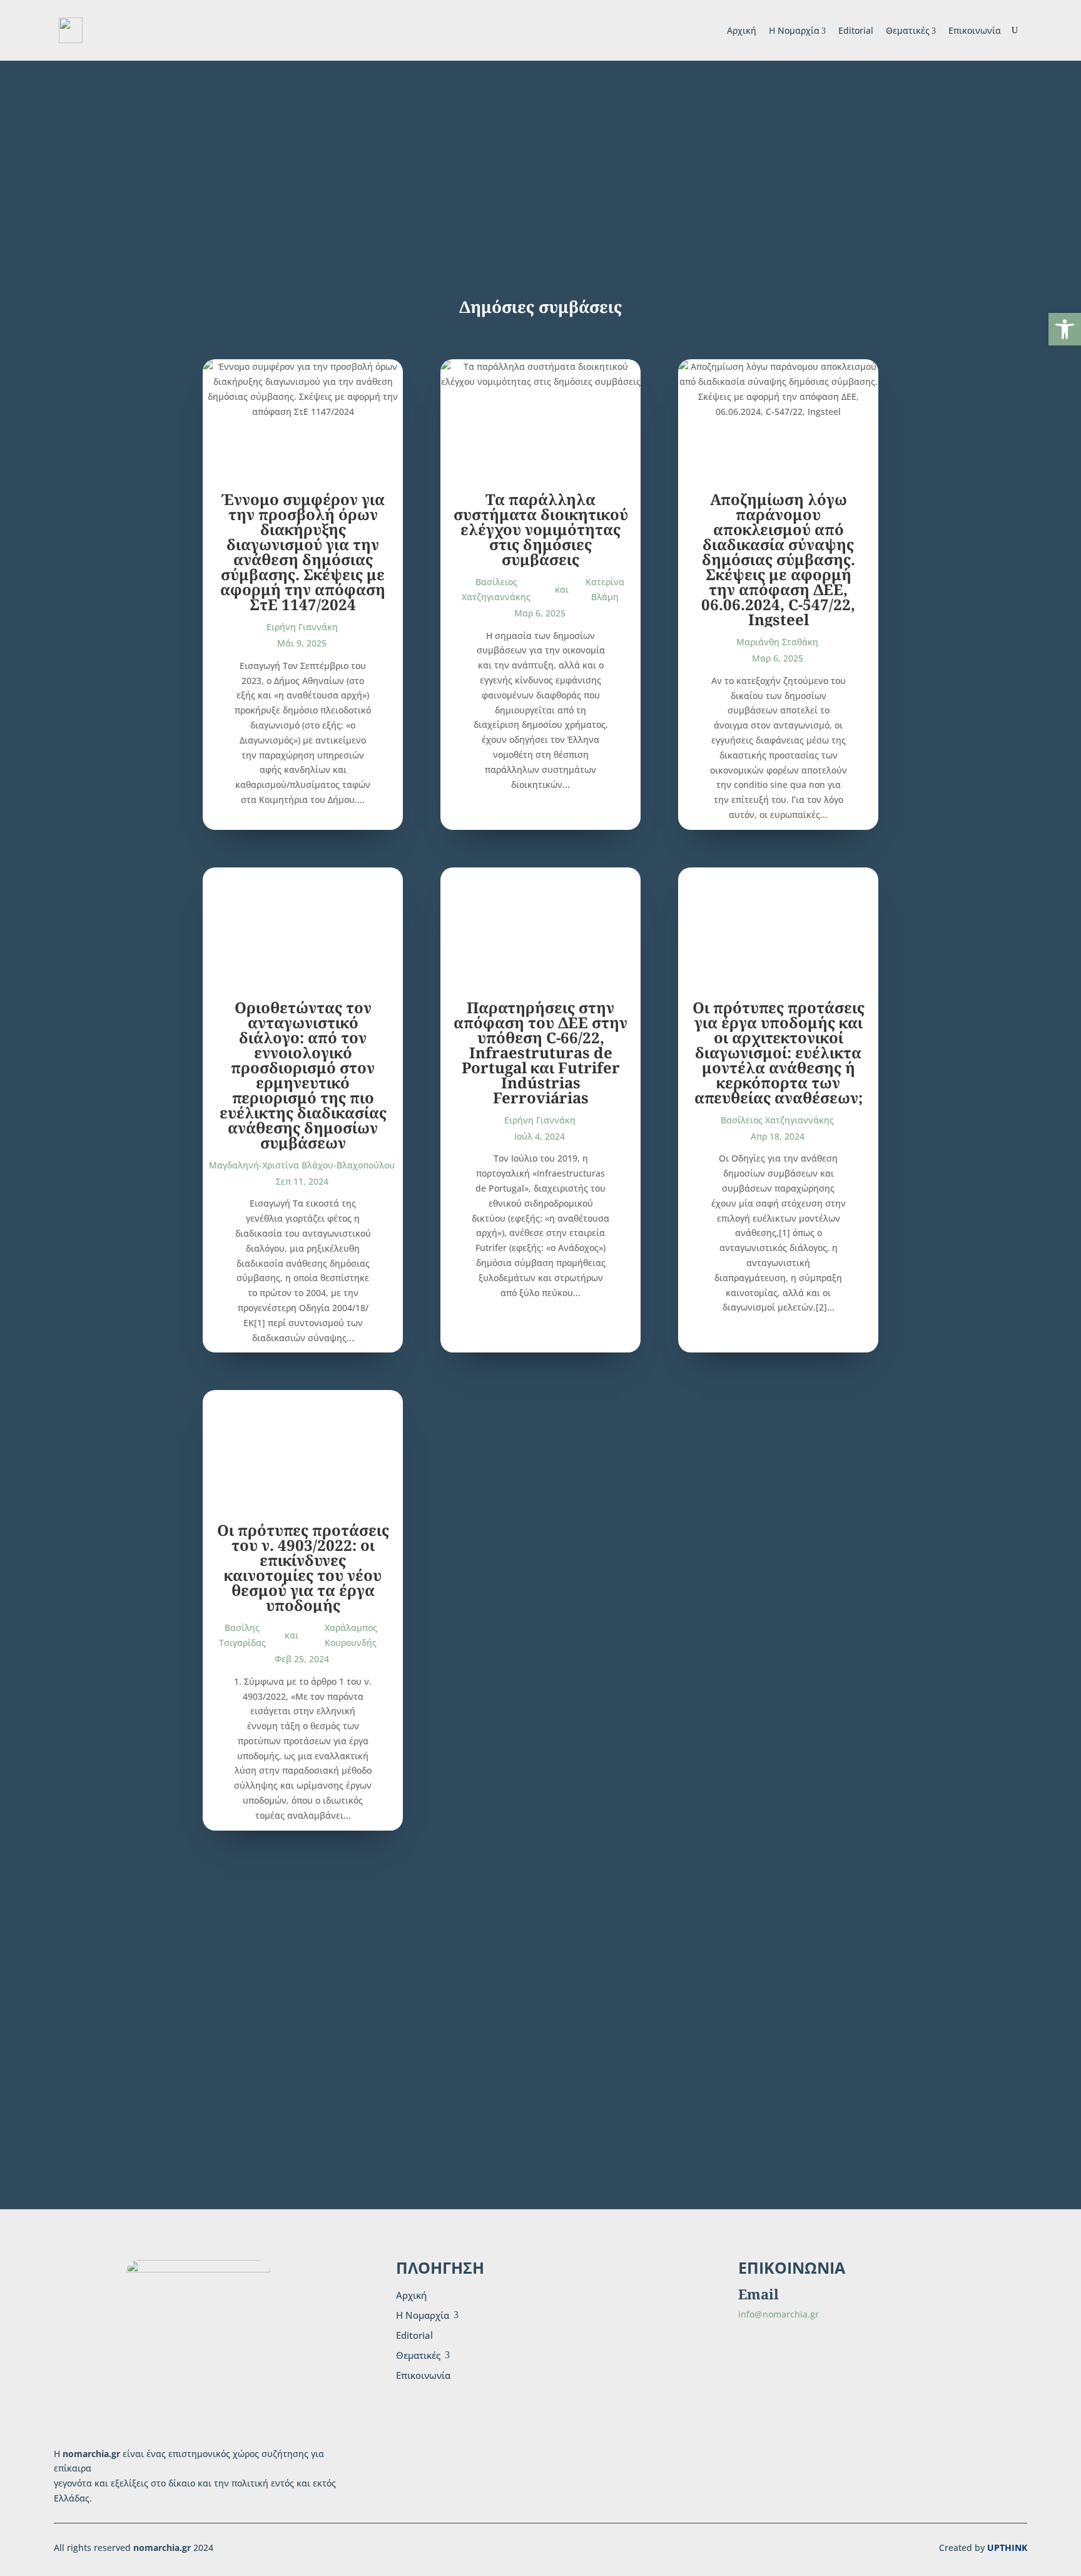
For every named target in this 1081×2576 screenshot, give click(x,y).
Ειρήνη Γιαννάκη (302, 627)
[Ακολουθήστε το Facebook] (756, 2366)
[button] (1065, 329)
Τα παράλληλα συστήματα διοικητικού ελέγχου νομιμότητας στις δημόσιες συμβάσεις (541, 529)
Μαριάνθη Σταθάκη (777, 642)
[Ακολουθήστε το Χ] (796, 2366)
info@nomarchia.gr (779, 2314)
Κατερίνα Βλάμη (605, 589)
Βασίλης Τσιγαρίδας (242, 1635)
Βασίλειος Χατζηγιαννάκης (496, 589)
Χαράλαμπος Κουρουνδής (351, 1635)
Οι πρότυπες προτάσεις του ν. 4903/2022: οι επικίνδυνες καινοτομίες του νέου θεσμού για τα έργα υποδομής (303, 1567)
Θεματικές (908, 30)
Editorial (856, 30)
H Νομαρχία (794, 30)
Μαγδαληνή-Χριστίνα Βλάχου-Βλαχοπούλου (302, 1165)
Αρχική (742, 30)
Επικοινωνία (975, 30)
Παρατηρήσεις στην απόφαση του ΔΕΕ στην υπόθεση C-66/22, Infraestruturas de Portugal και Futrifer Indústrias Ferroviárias (540, 1052)
